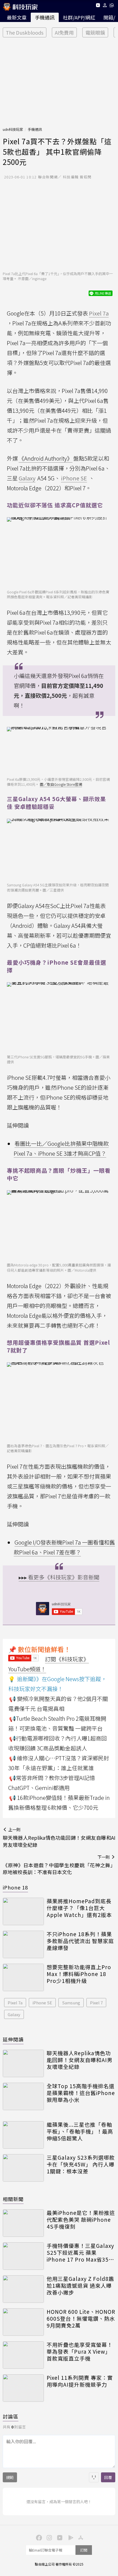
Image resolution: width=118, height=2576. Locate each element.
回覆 (108, 2477)
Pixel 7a (15, 2003)
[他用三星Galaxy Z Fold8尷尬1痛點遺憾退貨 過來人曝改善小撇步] (23, 2289)
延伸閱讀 (13, 2039)
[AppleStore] (80, 2537)
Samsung (71, 2003)
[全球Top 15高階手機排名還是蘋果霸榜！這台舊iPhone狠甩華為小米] (23, 2096)
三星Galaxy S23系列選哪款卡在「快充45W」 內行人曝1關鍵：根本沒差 (81, 2164)
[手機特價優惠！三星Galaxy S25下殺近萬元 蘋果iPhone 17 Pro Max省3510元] (23, 2256)
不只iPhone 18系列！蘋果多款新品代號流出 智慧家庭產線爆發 (80, 1941)
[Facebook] (38, 2537)
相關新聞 (13, 2199)
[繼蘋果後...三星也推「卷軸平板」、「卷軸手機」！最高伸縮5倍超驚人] (23, 2135)
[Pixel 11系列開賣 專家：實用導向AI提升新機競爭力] (23, 2388)
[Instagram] (49, 2537)
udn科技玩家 (13, 129)
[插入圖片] (94, 2477)
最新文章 (17, 17)
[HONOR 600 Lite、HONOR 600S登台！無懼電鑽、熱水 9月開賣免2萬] (23, 2322)
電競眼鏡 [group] (95, 32)
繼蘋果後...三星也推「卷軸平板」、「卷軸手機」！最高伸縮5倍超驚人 (80, 2131)
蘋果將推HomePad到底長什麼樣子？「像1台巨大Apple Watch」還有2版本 (79, 1908)
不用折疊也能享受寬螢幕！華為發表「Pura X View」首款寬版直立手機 (80, 2351)
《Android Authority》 (46, 458)
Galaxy (14, 2014)
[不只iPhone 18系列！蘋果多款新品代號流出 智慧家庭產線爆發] (23, 1944)
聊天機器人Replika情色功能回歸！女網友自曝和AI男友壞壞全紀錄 (80, 2060)
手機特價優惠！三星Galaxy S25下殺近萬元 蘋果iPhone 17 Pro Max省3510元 (81, 2253)
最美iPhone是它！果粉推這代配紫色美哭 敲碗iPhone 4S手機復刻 (81, 2220)
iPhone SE (42, 2003)
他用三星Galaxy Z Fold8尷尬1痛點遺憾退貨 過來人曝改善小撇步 (80, 2286)
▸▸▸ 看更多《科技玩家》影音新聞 (59, 1577)
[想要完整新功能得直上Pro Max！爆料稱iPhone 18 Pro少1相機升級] (23, 1977)
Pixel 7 (96, 2003)
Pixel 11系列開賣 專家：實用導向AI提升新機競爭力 (80, 2381)
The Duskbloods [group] (25, 32)
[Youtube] (98, 6)
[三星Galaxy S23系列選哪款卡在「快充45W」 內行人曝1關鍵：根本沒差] (23, 2168)
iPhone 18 (15, 1887)
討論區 (11, 2416)
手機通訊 (45, 17)
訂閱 (84, 2550)
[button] (105, 6)
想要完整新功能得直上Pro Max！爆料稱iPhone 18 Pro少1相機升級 (79, 1974)
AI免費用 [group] (64, 32)
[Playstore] (69, 2537)
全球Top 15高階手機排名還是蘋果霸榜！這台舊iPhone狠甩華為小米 (81, 2093)
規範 (10, 2477)
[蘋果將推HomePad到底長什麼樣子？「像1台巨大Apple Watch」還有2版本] (23, 1911)
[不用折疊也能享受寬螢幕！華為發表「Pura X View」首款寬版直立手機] (23, 2355)
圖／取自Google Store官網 (61, 784)
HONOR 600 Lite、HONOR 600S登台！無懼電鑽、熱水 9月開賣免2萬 (81, 2318)
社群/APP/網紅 (79, 17)
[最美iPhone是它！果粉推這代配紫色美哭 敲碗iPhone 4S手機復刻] (23, 2223)
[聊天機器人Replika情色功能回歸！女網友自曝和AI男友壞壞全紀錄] (23, 2063)
